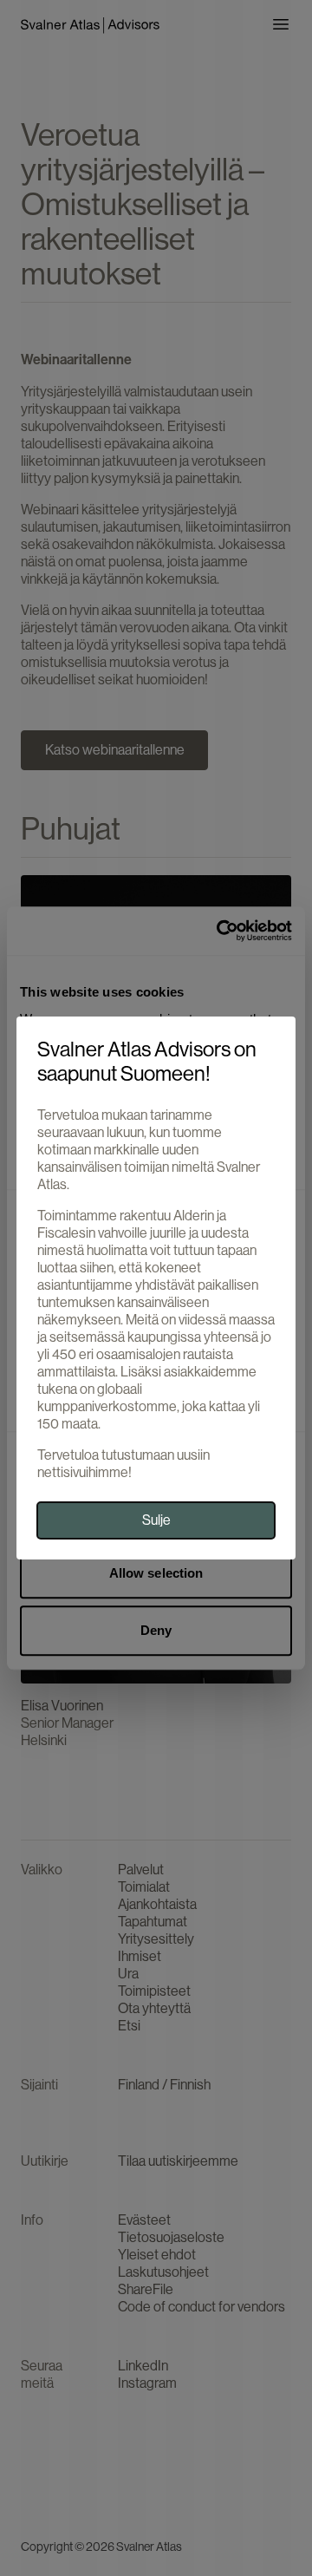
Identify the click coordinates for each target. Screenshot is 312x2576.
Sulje (156, 1520)
